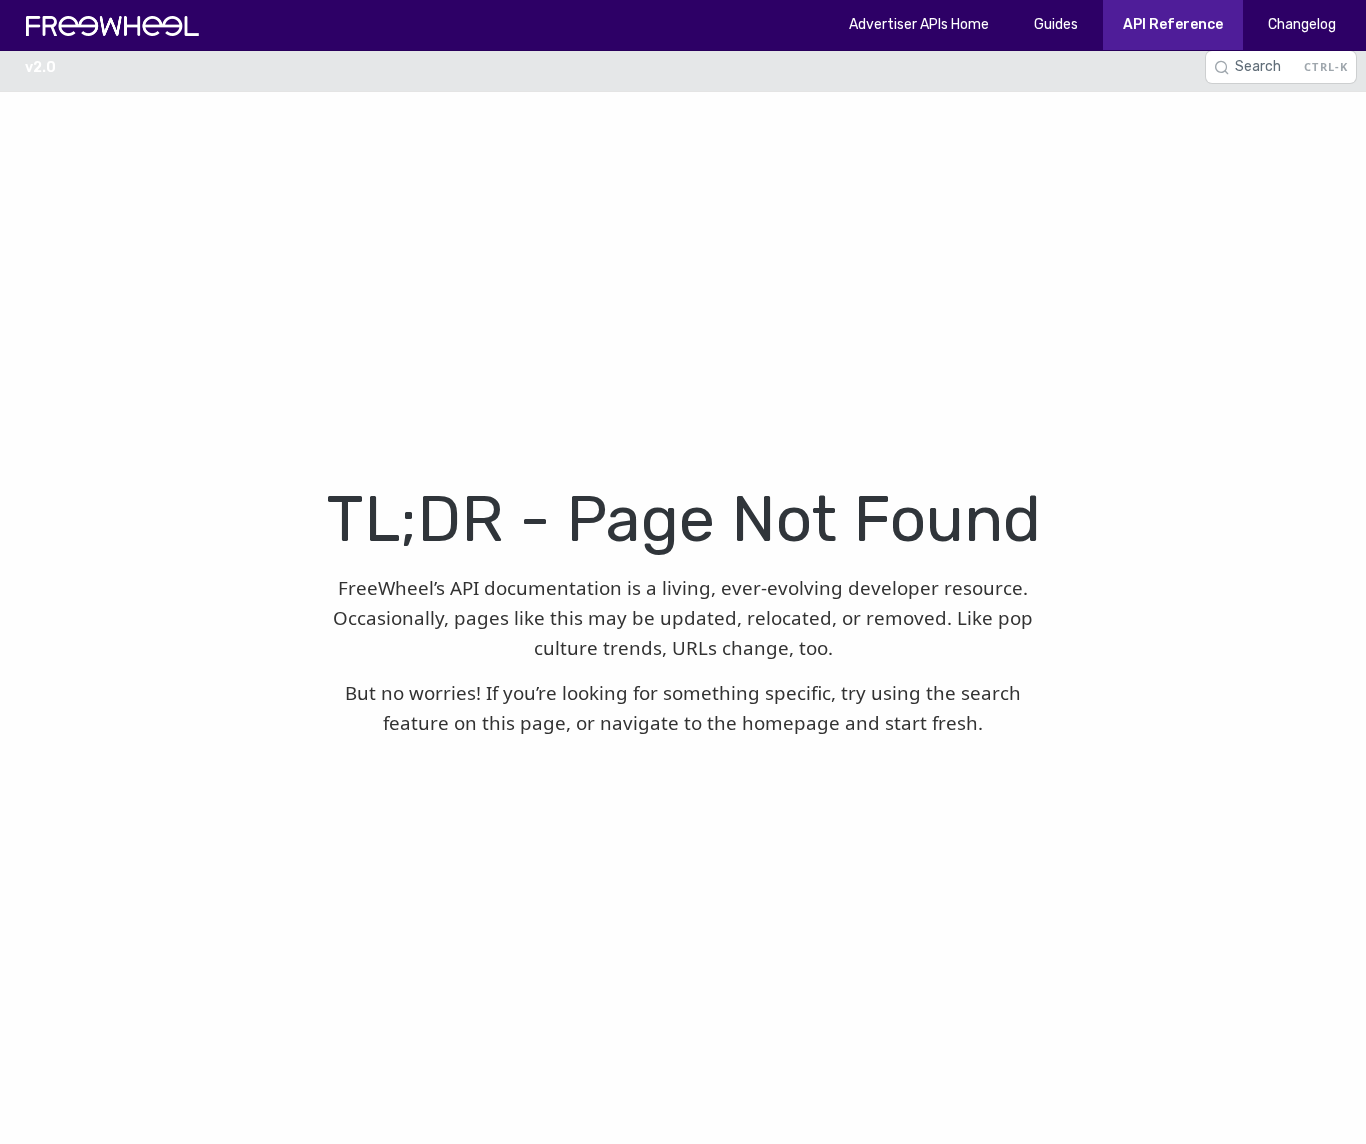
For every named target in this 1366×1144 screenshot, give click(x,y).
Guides (1056, 24)
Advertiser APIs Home (919, 24)
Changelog (1302, 24)
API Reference (1173, 24)
